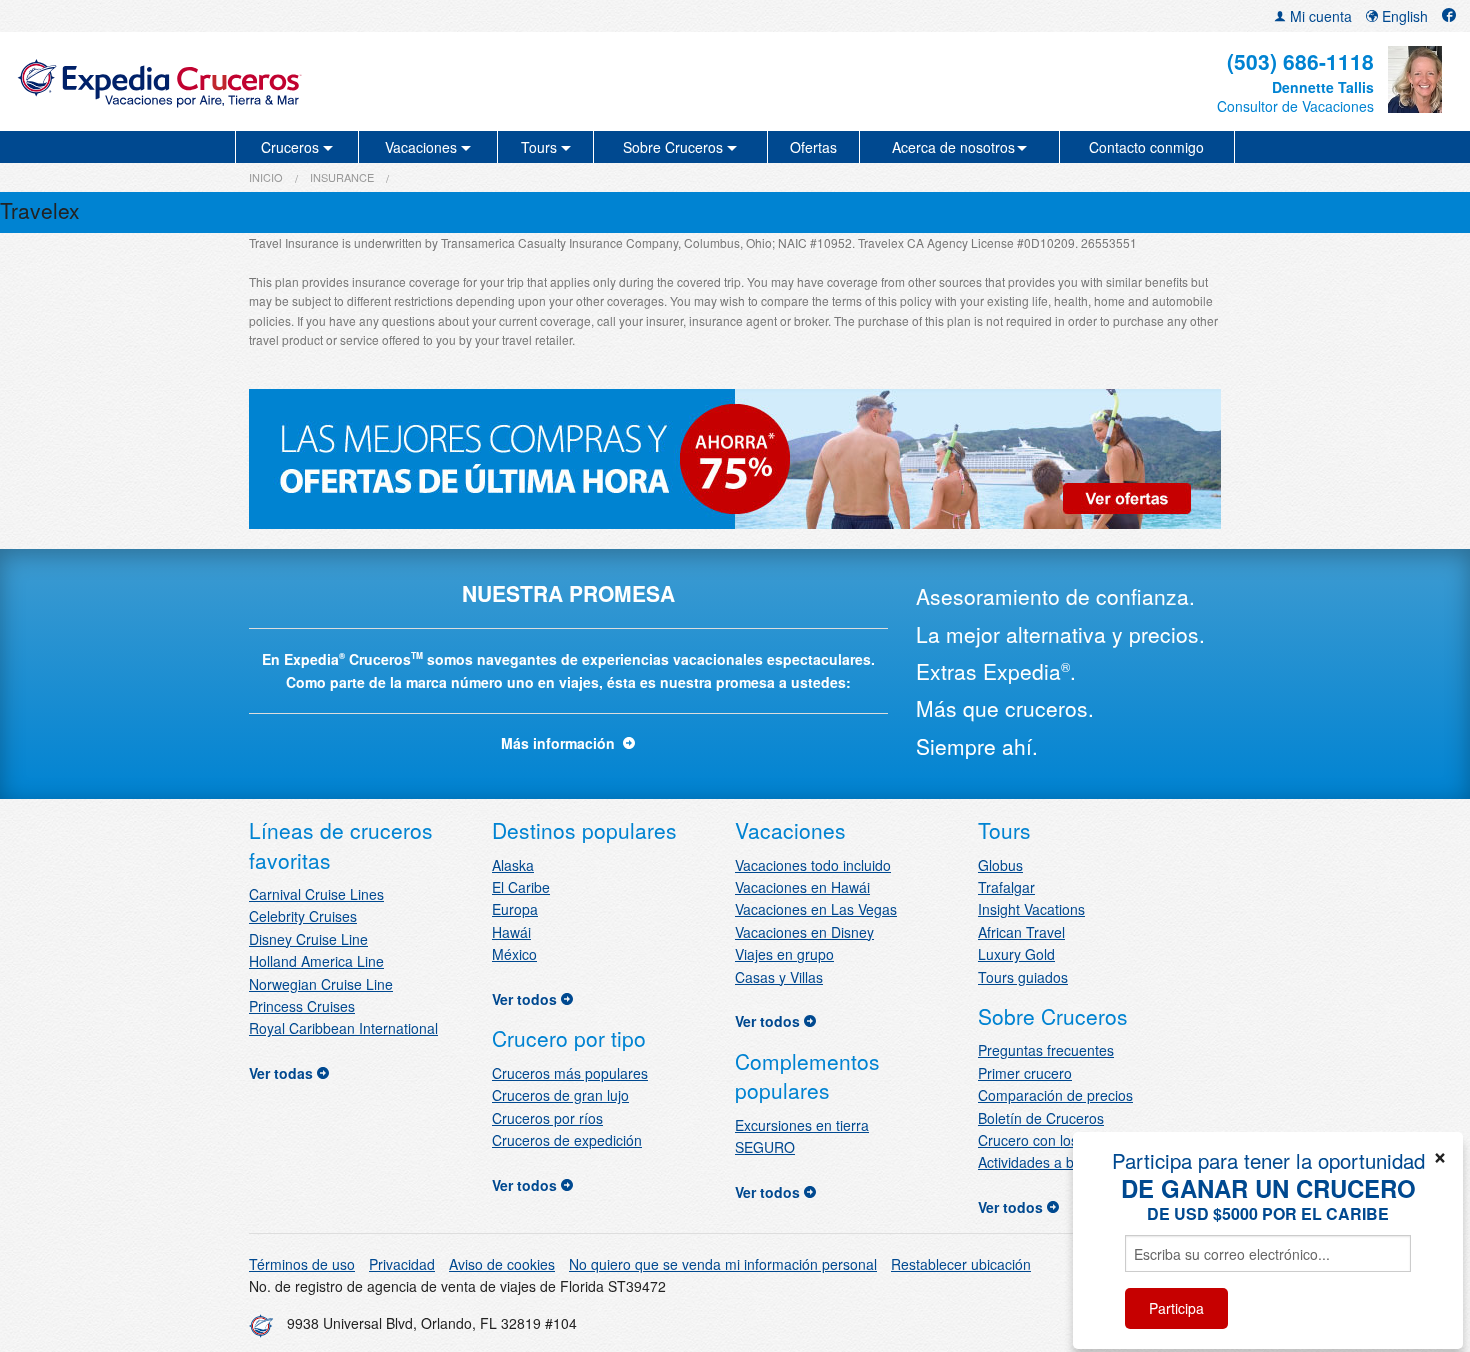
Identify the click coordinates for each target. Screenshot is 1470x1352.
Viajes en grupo (784, 954)
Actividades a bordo (1040, 1162)
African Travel (1021, 932)
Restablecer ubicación (961, 1264)
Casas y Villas (779, 977)
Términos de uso (302, 1264)
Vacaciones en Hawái (802, 887)
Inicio (266, 177)
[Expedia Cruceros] (252, 81)
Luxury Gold (1016, 954)
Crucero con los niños (1047, 1140)
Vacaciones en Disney (804, 932)
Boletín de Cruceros (1041, 1118)
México (514, 954)
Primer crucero (1025, 1073)
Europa (515, 909)
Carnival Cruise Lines (316, 894)
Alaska (513, 865)
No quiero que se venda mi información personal (723, 1264)
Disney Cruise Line (308, 939)
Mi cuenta (1319, 16)
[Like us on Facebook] (1449, 16)
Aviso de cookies (502, 1264)
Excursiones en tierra (802, 1125)
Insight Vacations (1031, 909)
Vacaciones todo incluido (813, 865)
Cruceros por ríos (547, 1118)
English (1403, 16)
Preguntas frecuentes (1046, 1050)
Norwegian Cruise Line (321, 984)
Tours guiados (1023, 977)
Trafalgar (1006, 887)
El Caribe (521, 887)
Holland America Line (316, 961)
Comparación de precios (1055, 1095)
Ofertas (813, 147)
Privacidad (402, 1264)
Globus (1000, 865)
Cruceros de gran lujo (560, 1095)
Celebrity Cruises (303, 916)
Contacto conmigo (1146, 147)
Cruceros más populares (570, 1073)
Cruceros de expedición (567, 1140)
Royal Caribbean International (343, 1028)
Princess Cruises (302, 1006)
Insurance (342, 177)
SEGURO (765, 1147)
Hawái (511, 932)
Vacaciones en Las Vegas (816, 909)
